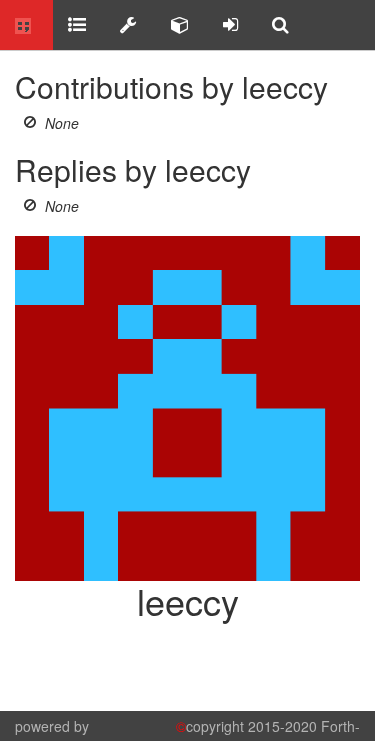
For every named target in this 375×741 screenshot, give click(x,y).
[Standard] (77, 25)
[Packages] (180, 25)
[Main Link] (26, 25)
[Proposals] (128, 25)
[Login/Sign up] (230, 25)
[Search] (280, 25)
